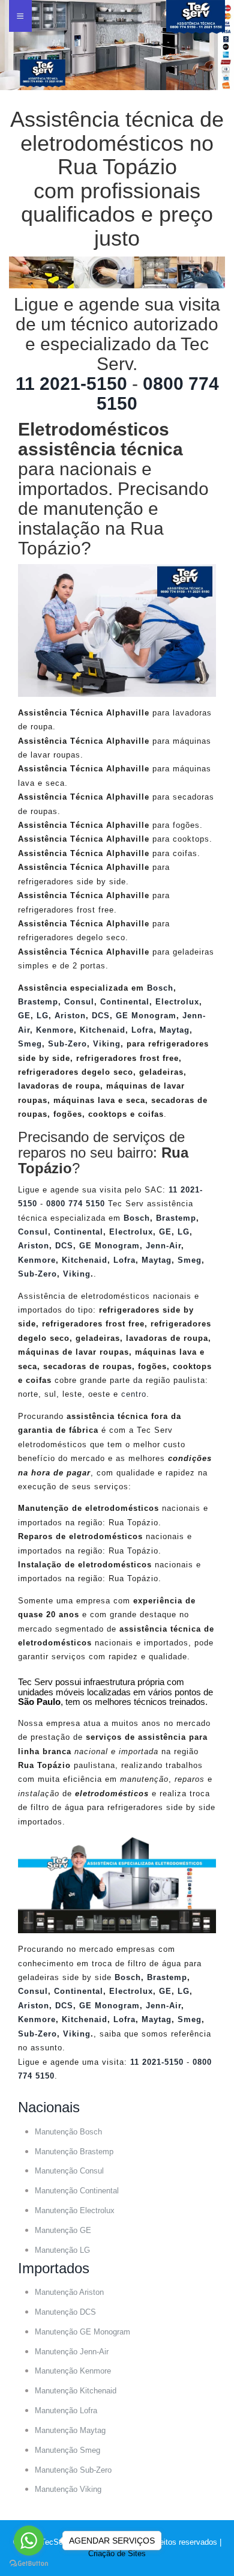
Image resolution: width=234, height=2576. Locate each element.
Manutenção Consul (69, 2171)
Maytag (175, 1030)
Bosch (160, 988)
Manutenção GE (63, 2230)
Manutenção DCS (65, 2312)
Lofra (142, 1030)
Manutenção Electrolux (75, 2210)
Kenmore (55, 1030)
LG (43, 1016)
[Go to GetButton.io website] (29, 2564)
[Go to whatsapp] (29, 2541)
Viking (107, 1044)
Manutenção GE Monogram (82, 2332)
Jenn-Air (163, 1246)
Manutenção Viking (68, 2489)
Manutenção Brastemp (74, 2152)
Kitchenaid (103, 1030)
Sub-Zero (67, 1044)
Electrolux (177, 1002)
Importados (54, 2268)
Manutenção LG (62, 2250)
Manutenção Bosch (68, 2132)
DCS (101, 1016)
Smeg (30, 1044)
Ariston (70, 1016)
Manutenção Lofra (66, 2410)
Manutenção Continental (77, 2191)
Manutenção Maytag (70, 2430)
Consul (79, 1002)
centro (134, 1394)
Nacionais (49, 2107)
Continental (125, 1002)
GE (24, 1016)
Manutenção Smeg (67, 2450)
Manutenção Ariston (69, 2292)
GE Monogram (146, 1016)
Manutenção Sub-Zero (73, 2470)
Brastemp (38, 1002)
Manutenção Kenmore (73, 2371)
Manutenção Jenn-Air (72, 2352)
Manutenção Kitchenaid (76, 2391)
